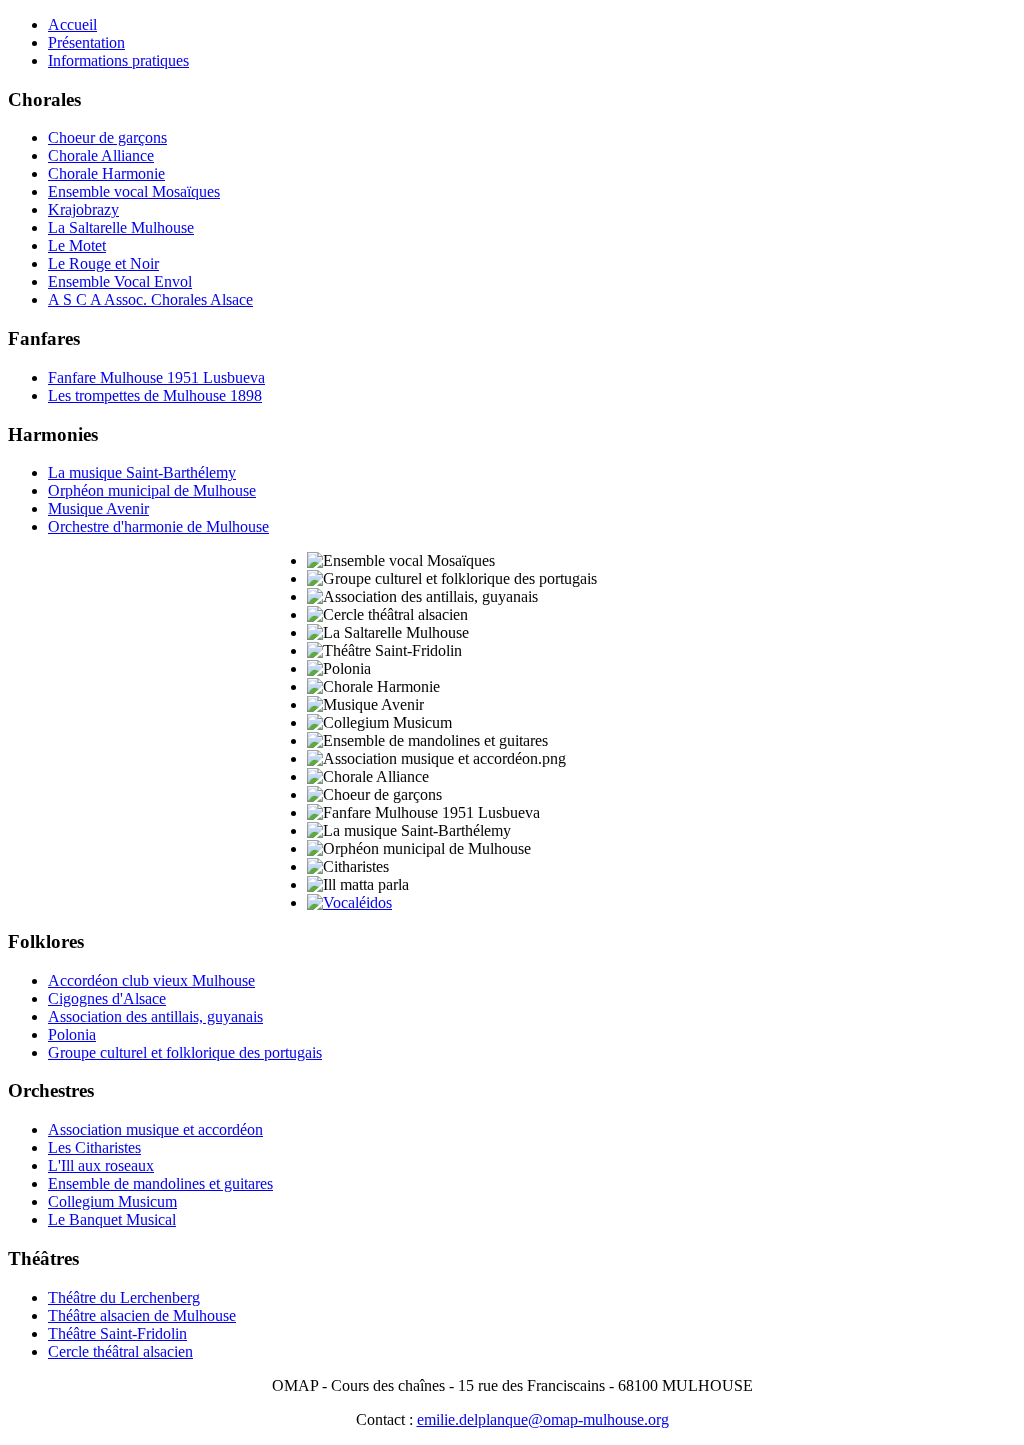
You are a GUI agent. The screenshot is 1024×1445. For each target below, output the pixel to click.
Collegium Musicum (112, 1201)
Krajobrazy (83, 209)
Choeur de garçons (107, 137)
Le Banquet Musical (112, 1219)
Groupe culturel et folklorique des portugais (185, 1052)
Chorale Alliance (101, 155)
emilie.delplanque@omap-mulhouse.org (543, 1419)
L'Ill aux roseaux (101, 1165)
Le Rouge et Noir (103, 263)
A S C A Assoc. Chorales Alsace (150, 299)
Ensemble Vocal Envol (120, 281)
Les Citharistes (94, 1147)
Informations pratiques (118, 60)
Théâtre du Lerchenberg (124, 1297)
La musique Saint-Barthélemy (142, 472)
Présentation (86, 42)
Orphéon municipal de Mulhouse (152, 490)
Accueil (72, 24)
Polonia (72, 1034)
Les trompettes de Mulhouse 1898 (155, 395)
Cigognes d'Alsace (107, 998)
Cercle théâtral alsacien (120, 1351)
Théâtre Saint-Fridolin (117, 1333)
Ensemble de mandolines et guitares (160, 1183)
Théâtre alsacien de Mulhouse (142, 1315)
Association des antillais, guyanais (155, 1016)
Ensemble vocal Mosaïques (134, 191)
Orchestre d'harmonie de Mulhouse (158, 526)
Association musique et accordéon (155, 1129)
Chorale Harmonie (106, 173)
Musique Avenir (98, 508)
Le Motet (77, 245)
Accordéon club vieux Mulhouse (151, 980)
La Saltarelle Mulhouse (121, 227)
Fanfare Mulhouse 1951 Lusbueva (156, 377)
